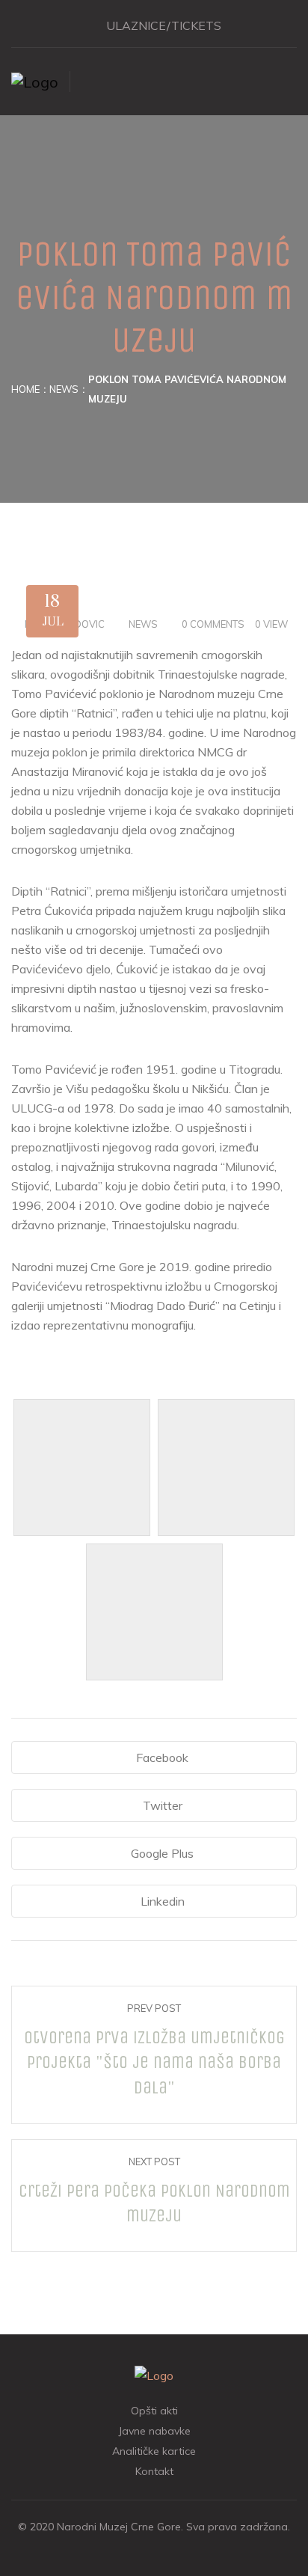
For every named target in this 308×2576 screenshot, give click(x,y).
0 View (271, 624)
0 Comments (213, 624)
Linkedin (163, 1901)
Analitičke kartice (154, 2451)
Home (25, 389)
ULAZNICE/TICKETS (164, 25)
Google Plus (162, 1853)
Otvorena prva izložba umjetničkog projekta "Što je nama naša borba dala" (154, 2062)
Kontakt (154, 2471)
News (64, 389)
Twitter (163, 1805)
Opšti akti (154, 2411)
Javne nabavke (154, 2431)
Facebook (162, 1757)
